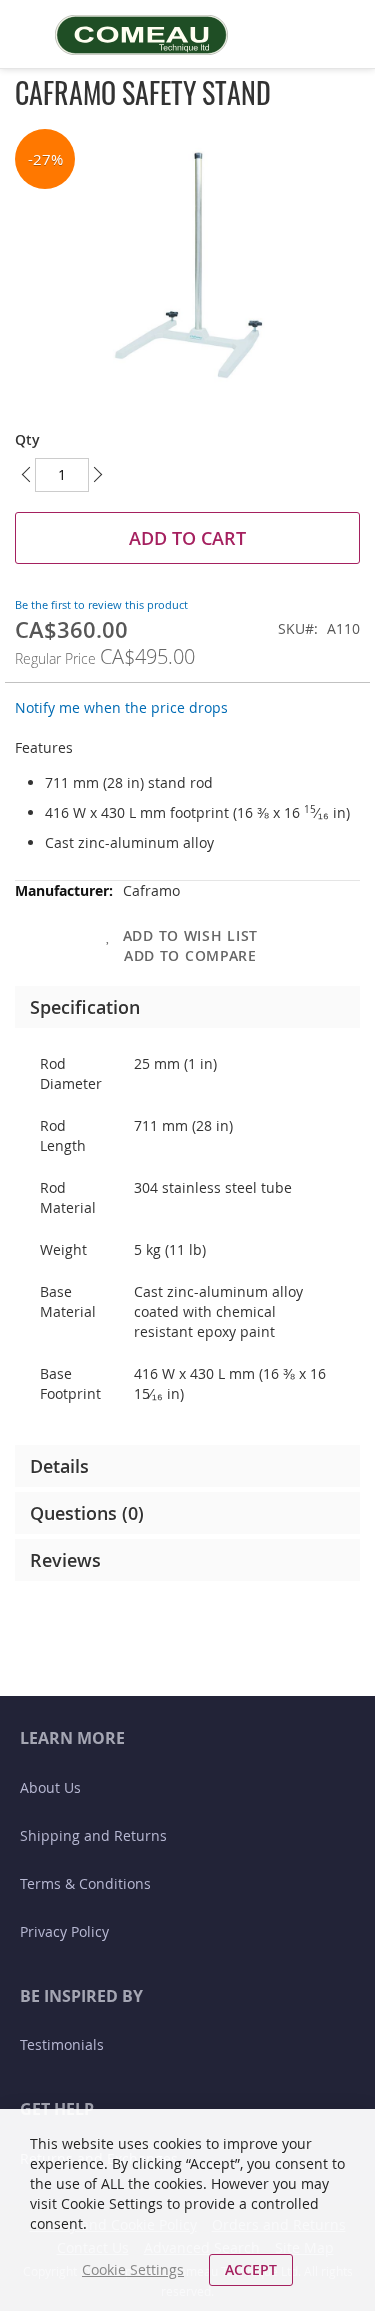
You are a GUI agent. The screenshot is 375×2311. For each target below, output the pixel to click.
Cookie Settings (133, 2269)
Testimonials (62, 2044)
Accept (251, 2269)
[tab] (187, 1007)
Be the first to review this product (101, 604)
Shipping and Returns (93, 1835)
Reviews (65, 1560)
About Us (50, 1787)
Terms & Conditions (85, 1883)
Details (59, 1466)
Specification (85, 1007)
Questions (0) (87, 1513)
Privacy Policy (64, 1931)
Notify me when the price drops (121, 707)
